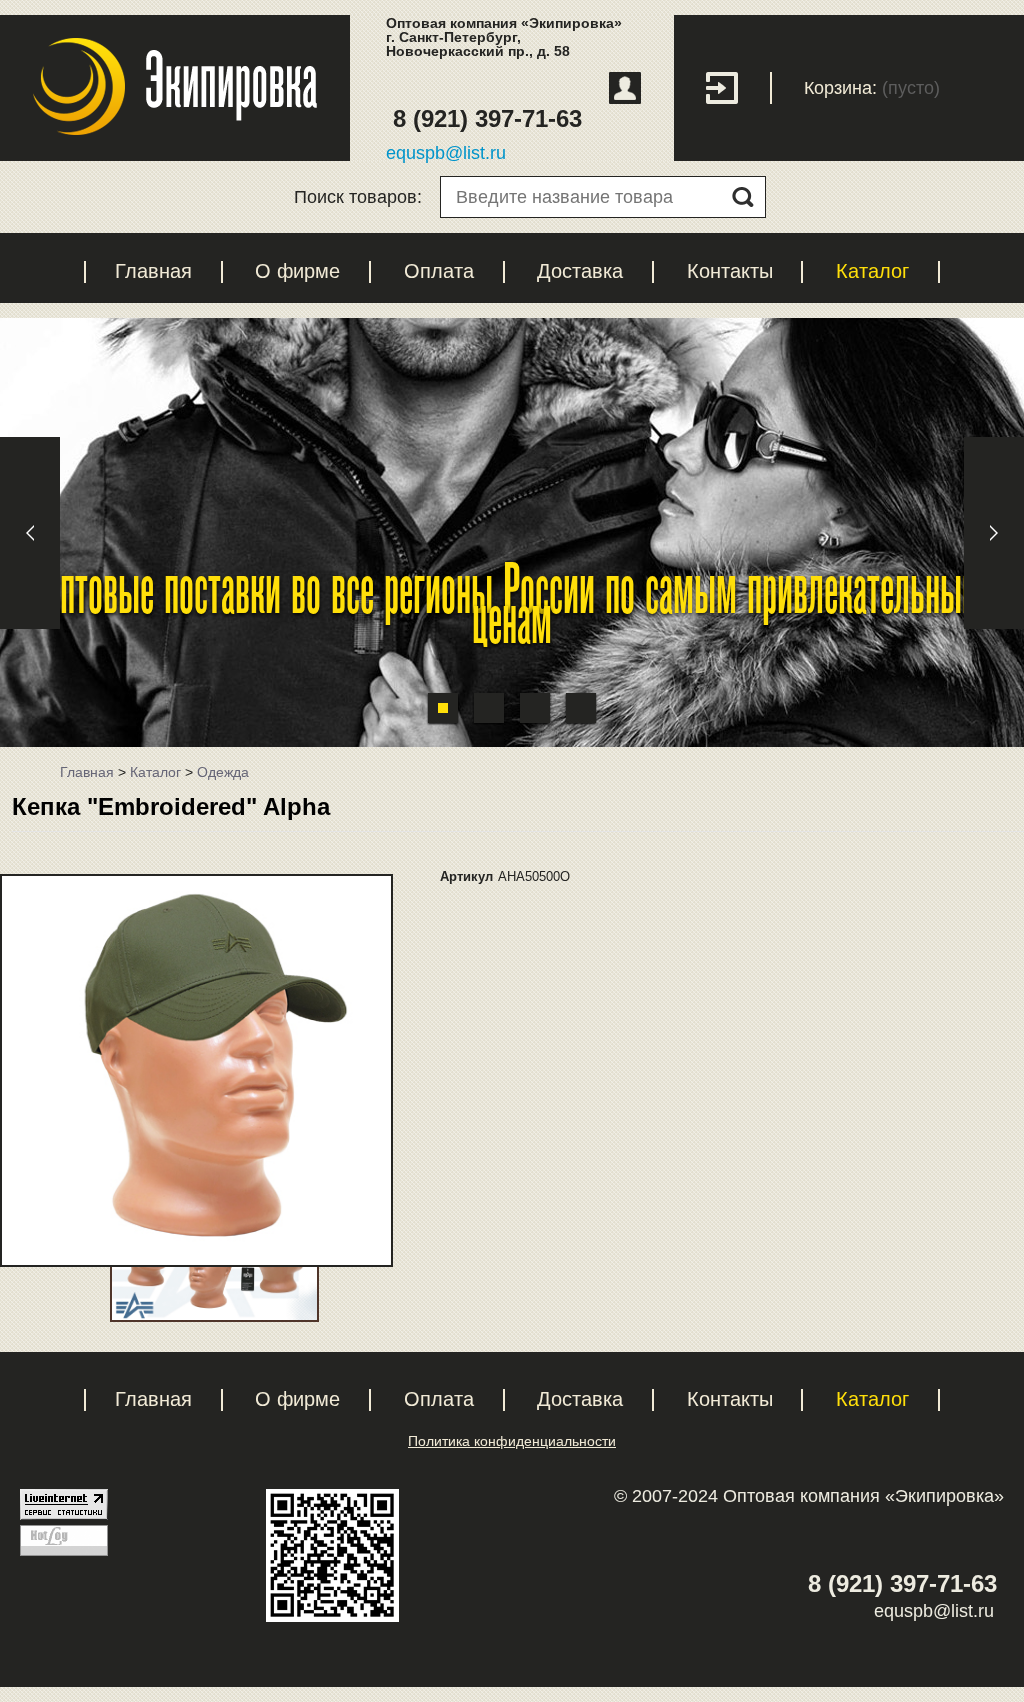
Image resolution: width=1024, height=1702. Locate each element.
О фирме (297, 271)
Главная (153, 271)
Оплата (439, 271)
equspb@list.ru (446, 153)
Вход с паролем (739, 88)
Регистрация (625, 88)
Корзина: (840, 88)
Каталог (872, 271)
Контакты (730, 271)
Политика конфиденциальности (512, 1441)
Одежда (223, 772)
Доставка (580, 271)
